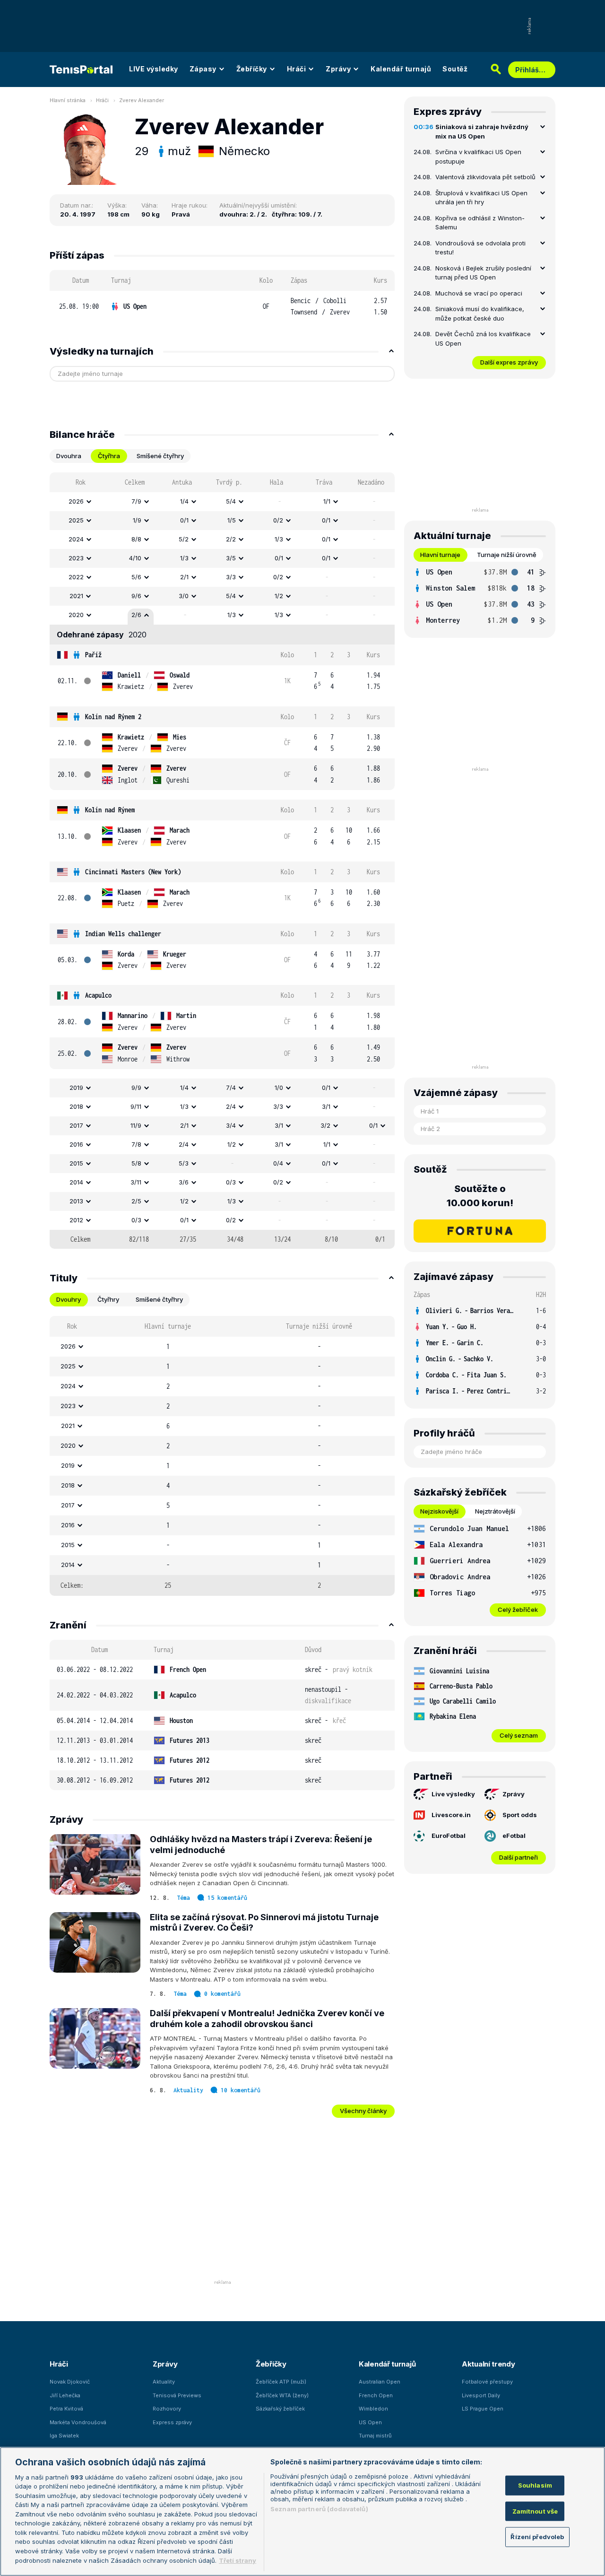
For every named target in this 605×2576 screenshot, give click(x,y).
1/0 (279, 1088)
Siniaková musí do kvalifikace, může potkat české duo (480, 313)
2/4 (231, 1106)
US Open (135, 306)
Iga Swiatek (64, 2436)
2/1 (184, 577)
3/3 (231, 577)
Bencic (301, 300)
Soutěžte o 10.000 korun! (480, 1196)
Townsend (304, 312)
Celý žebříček (518, 1610)
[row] (222, 307)
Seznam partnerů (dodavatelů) (319, 2509)
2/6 (136, 615)
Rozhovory (167, 2409)
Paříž (93, 655)
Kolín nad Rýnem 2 (113, 717)
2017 (76, 1125)
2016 (76, 1144)
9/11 (136, 1106)
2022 (76, 577)
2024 (76, 539)
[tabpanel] (222, 861)
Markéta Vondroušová (78, 2422)
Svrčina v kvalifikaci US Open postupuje (478, 157)
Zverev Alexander (142, 100)
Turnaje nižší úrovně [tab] (507, 555)
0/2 (278, 520)
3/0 (184, 596)
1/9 (137, 520)
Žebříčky (252, 69)
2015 (76, 1163)
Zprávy (338, 69)
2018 (76, 1106)
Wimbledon (373, 2409)
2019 (76, 1088)
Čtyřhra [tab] (109, 456)
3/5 (231, 558)
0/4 (278, 1163)
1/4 (184, 501)
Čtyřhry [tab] (108, 1299)
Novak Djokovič (70, 2382)
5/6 (136, 577)
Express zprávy (172, 2422)
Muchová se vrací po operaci (479, 293)
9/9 (136, 1088)
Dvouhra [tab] (69, 456)
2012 (76, 1220)
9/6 (136, 596)
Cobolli (335, 300)
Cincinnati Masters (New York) (133, 872)
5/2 (184, 539)
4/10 (135, 558)
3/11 (136, 1182)
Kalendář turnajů (401, 69)
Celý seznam (519, 1735)
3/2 (325, 1125)
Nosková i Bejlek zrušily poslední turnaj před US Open (483, 273)
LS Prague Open (483, 2409)
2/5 (136, 1201)
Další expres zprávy (509, 362)
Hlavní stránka (68, 100)
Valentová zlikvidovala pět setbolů (485, 177)
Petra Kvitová (66, 2409)
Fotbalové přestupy (487, 2382)
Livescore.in (451, 1815)
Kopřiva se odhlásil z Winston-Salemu (480, 223)
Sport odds (520, 1815)
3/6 (184, 1182)
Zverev (340, 312)
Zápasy (203, 69)
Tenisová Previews (177, 2395)
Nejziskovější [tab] (439, 1511)
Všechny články (363, 2111)
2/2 (231, 539)
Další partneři (519, 1857)
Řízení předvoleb (537, 2537)
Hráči (297, 69)
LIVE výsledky (154, 69)
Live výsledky (453, 1794)
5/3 (184, 1163)
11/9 (136, 1125)
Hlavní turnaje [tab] (440, 555)
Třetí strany (238, 2560)
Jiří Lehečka (65, 2395)
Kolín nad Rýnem (110, 810)
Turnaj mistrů (375, 2436)
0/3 (231, 1182)
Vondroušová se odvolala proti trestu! (480, 248)
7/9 (136, 501)
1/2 (279, 596)
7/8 (136, 1144)
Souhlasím (535, 2485)
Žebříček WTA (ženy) (282, 2395)
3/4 (231, 1125)
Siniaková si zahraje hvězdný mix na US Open (482, 131)
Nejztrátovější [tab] (495, 1511)
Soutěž (455, 69)
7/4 (231, 1088)
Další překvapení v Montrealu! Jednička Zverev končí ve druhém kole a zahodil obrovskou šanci (267, 2019)
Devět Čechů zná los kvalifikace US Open (483, 339)
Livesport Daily (481, 2395)
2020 (76, 615)
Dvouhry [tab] (69, 1299)
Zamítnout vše (535, 2511)
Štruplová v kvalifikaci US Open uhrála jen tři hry (481, 198)
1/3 (279, 539)
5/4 (231, 501)
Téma (183, 1898)
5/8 (136, 1163)
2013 (76, 1201)
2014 (76, 1182)
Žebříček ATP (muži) (281, 2382)
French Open (376, 2395)
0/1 (184, 520)
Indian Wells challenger (123, 934)
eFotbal (514, 1836)
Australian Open (380, 2382)
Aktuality (188, 2090)
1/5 (232, 520)
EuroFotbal (449, 1836)
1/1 (327, 501)
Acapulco (98, 995)
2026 (76, 501)
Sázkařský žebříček (280, 2409)
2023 (76, 558)
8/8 (136, 539)
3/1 (326, 1106)
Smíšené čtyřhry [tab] (160, 456)
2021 (76, 596)
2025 (76, 520)
